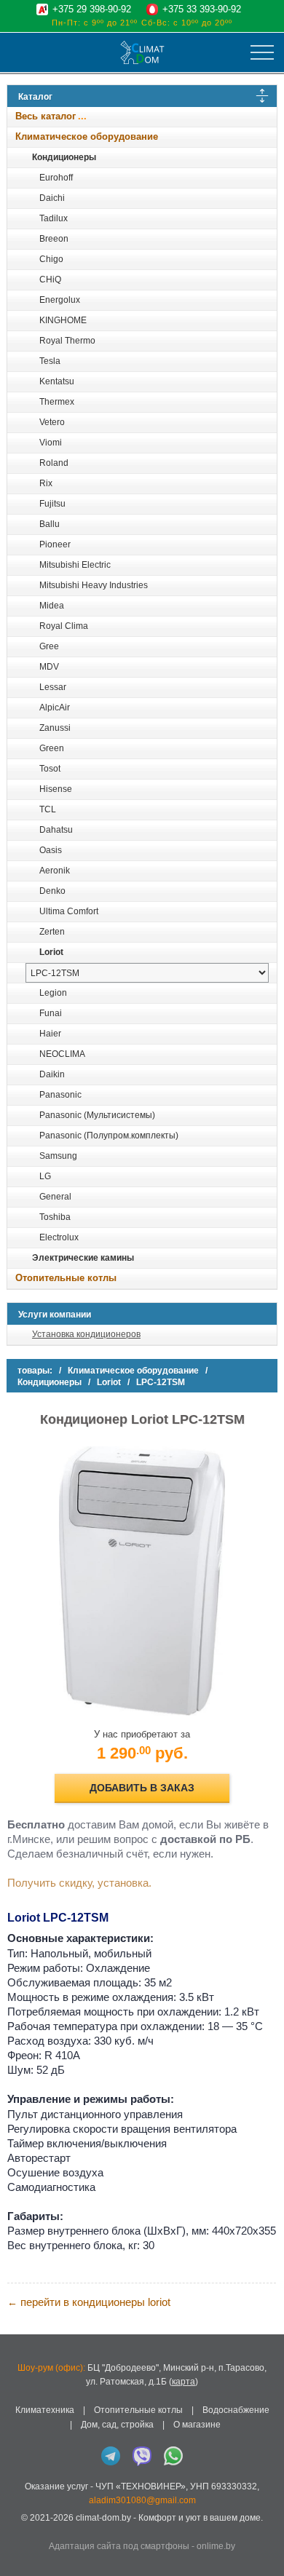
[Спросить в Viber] (142, 2456)
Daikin (52, 1074)
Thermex (57, 402)
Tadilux (54, 218)
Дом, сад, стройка (117, 2425)
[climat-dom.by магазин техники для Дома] (142, 52)
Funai (51, 1013)
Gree (49, 646)
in (20, 2529)
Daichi (52, 198)
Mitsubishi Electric (75, 565)
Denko (52, 891)
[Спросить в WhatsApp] (173, 2456)
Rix (46, 483)
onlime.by (216, 2546)
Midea (52, 606)
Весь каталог (46, 116)
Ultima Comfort (69, 911)
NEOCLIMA (62, 1054)
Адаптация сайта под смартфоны (119, 2546)
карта (184, 2382)
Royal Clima (64, 626)
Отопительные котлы (66, 1278)
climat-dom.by (103, 2518)
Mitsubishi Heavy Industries (94, 585)
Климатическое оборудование (87, 136)
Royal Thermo (67, 341)
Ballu (50, 524)
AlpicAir (55, 708)
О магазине (197, 2425)
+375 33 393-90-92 (202, 9)
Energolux (60, 300)
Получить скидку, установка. (79, 1883)
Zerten (52, 932)
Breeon (54, 239)
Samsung (58, 1156)
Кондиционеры (64, 157)
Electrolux (59, 1237)
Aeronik (55, 871)
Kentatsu (57, 381)
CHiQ (50, 280)
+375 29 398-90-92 (92, 9)
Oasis (51, 850)
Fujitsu (52, 504)
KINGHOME (63, 320)
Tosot (50, 769)
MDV (49, 667)
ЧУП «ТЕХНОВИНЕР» (141, 2486)
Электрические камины (83, 1258)
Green (52, 748)
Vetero (52, 422)
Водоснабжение (236, 2410)
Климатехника (45, 2410)
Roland (54, 463)
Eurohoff (56, 178)
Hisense (56, 789)
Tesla (50, 361)
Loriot (51, 952)
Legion (53, 993)
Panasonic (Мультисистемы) (97, 1115)
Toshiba (55, 1217)
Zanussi (55, 728)
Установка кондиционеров (86, 1334)
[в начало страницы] (265, 2546)
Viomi (51, 443)
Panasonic (60, 1095)
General (55, 1197)
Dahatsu (56, 830)
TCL (48, 809)
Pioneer (55, 544)
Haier (50, 1034)
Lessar (53, 687)
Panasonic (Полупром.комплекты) (109, 1136)
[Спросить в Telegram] (111, 2456)
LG (45, 1176)
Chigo (51, 259)
